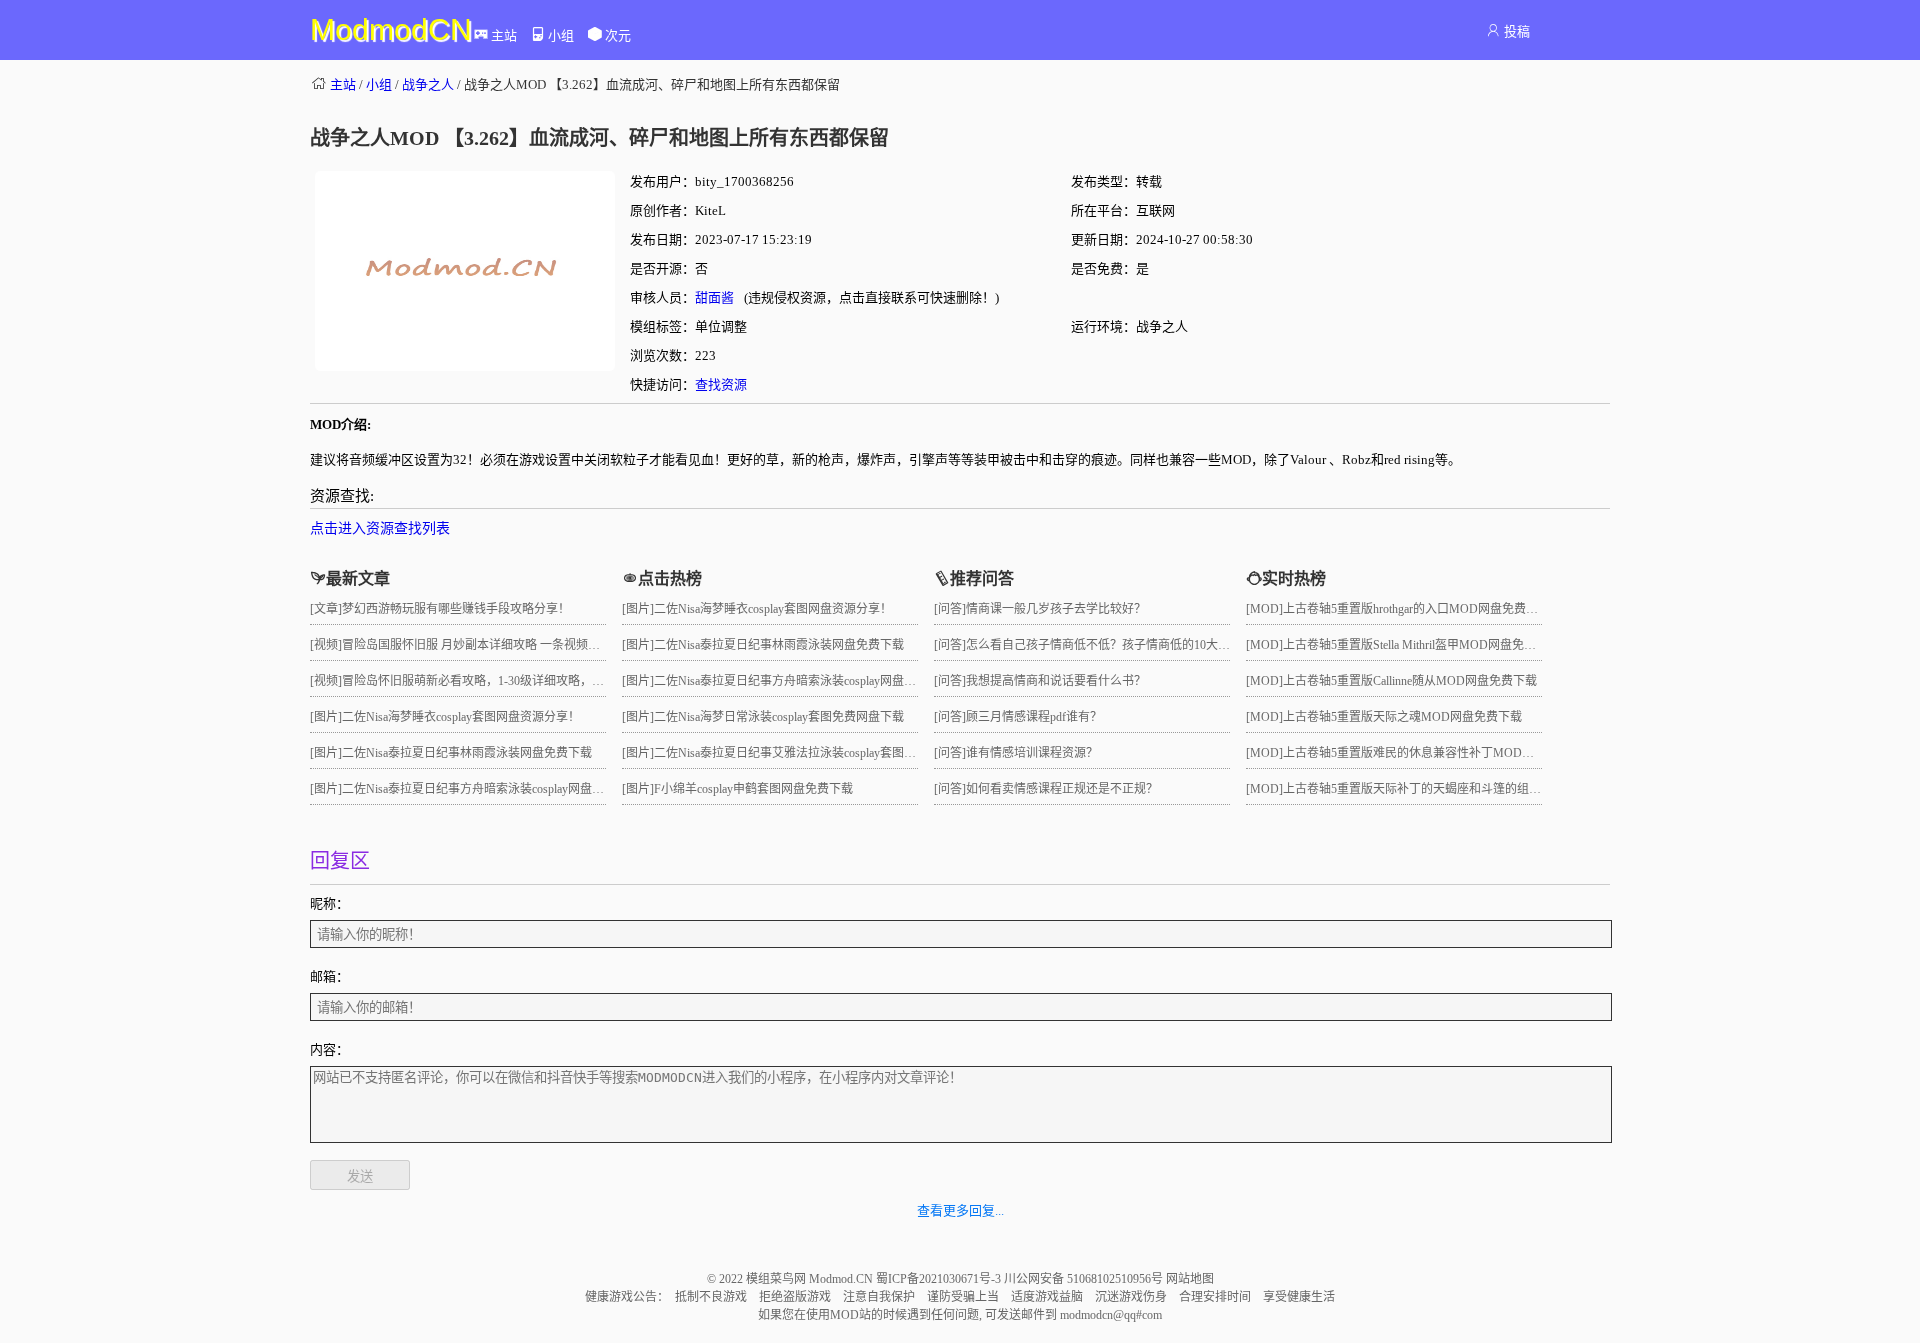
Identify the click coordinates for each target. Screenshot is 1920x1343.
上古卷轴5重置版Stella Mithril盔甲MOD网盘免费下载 (1421, 645)
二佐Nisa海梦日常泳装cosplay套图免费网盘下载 (779, 717)
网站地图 (1190, 1279)
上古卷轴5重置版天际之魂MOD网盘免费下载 (1402, 717)
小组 (561, 35)
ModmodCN (391, 29)
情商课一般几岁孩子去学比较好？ (1056, 609)
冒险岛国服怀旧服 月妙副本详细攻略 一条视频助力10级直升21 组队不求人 (538, 645)
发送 (360, 1176)
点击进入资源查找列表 (380, 528)
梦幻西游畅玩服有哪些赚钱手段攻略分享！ (456, 609)
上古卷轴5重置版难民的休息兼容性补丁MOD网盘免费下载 (1438, 753)
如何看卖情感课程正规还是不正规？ (1062, 789)
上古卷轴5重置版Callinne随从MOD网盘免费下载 (1410, 681)
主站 (504, 35)
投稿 (1517, 31)
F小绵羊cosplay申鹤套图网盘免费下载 (753, 789)
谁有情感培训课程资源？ (1032, 753)
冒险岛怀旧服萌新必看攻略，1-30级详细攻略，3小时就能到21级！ (518, 681)
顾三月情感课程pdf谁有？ (1034, 717)
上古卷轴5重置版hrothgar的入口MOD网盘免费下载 (1416, 609)
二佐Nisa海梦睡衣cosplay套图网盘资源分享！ (461, 717)
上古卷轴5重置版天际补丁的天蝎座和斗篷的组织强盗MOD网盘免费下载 (1474, 789)
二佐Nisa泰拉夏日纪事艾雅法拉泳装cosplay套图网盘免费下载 (815, 753)
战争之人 (428, 84)
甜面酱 (714, 297)
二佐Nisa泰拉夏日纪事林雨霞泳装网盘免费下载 (467, 753)
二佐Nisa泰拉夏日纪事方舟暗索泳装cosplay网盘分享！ (485, 789)
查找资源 (721, 384)
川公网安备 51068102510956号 (1085, 1279)
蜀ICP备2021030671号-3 (940, 1279)
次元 (618, 35)
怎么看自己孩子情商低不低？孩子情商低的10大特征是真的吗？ (1134, 645)
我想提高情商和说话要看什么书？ (1056, 681)
